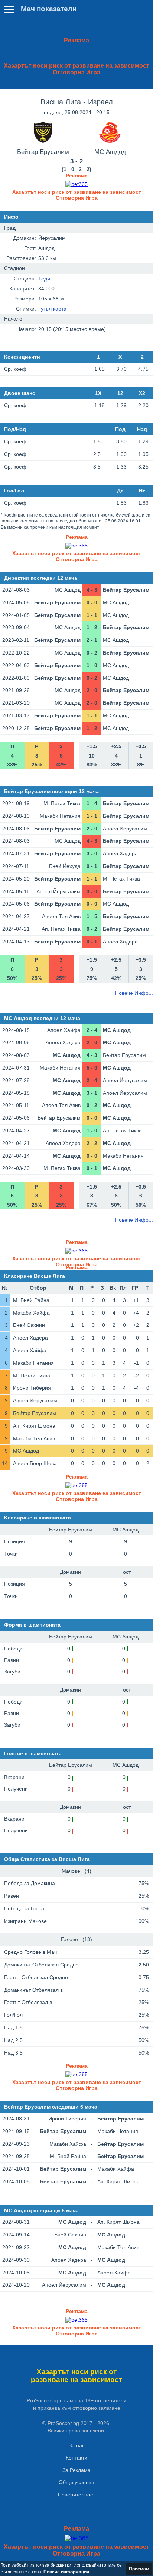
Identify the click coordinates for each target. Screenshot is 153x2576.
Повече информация (66, 2572)
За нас (77, 2445)
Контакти (76, 2458)
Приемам (139, 2569)
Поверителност (76, 2495)
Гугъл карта (52, 309)
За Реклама (76, 2470)
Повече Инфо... (134, 993)
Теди (44, 279)
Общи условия (76, 2482)
